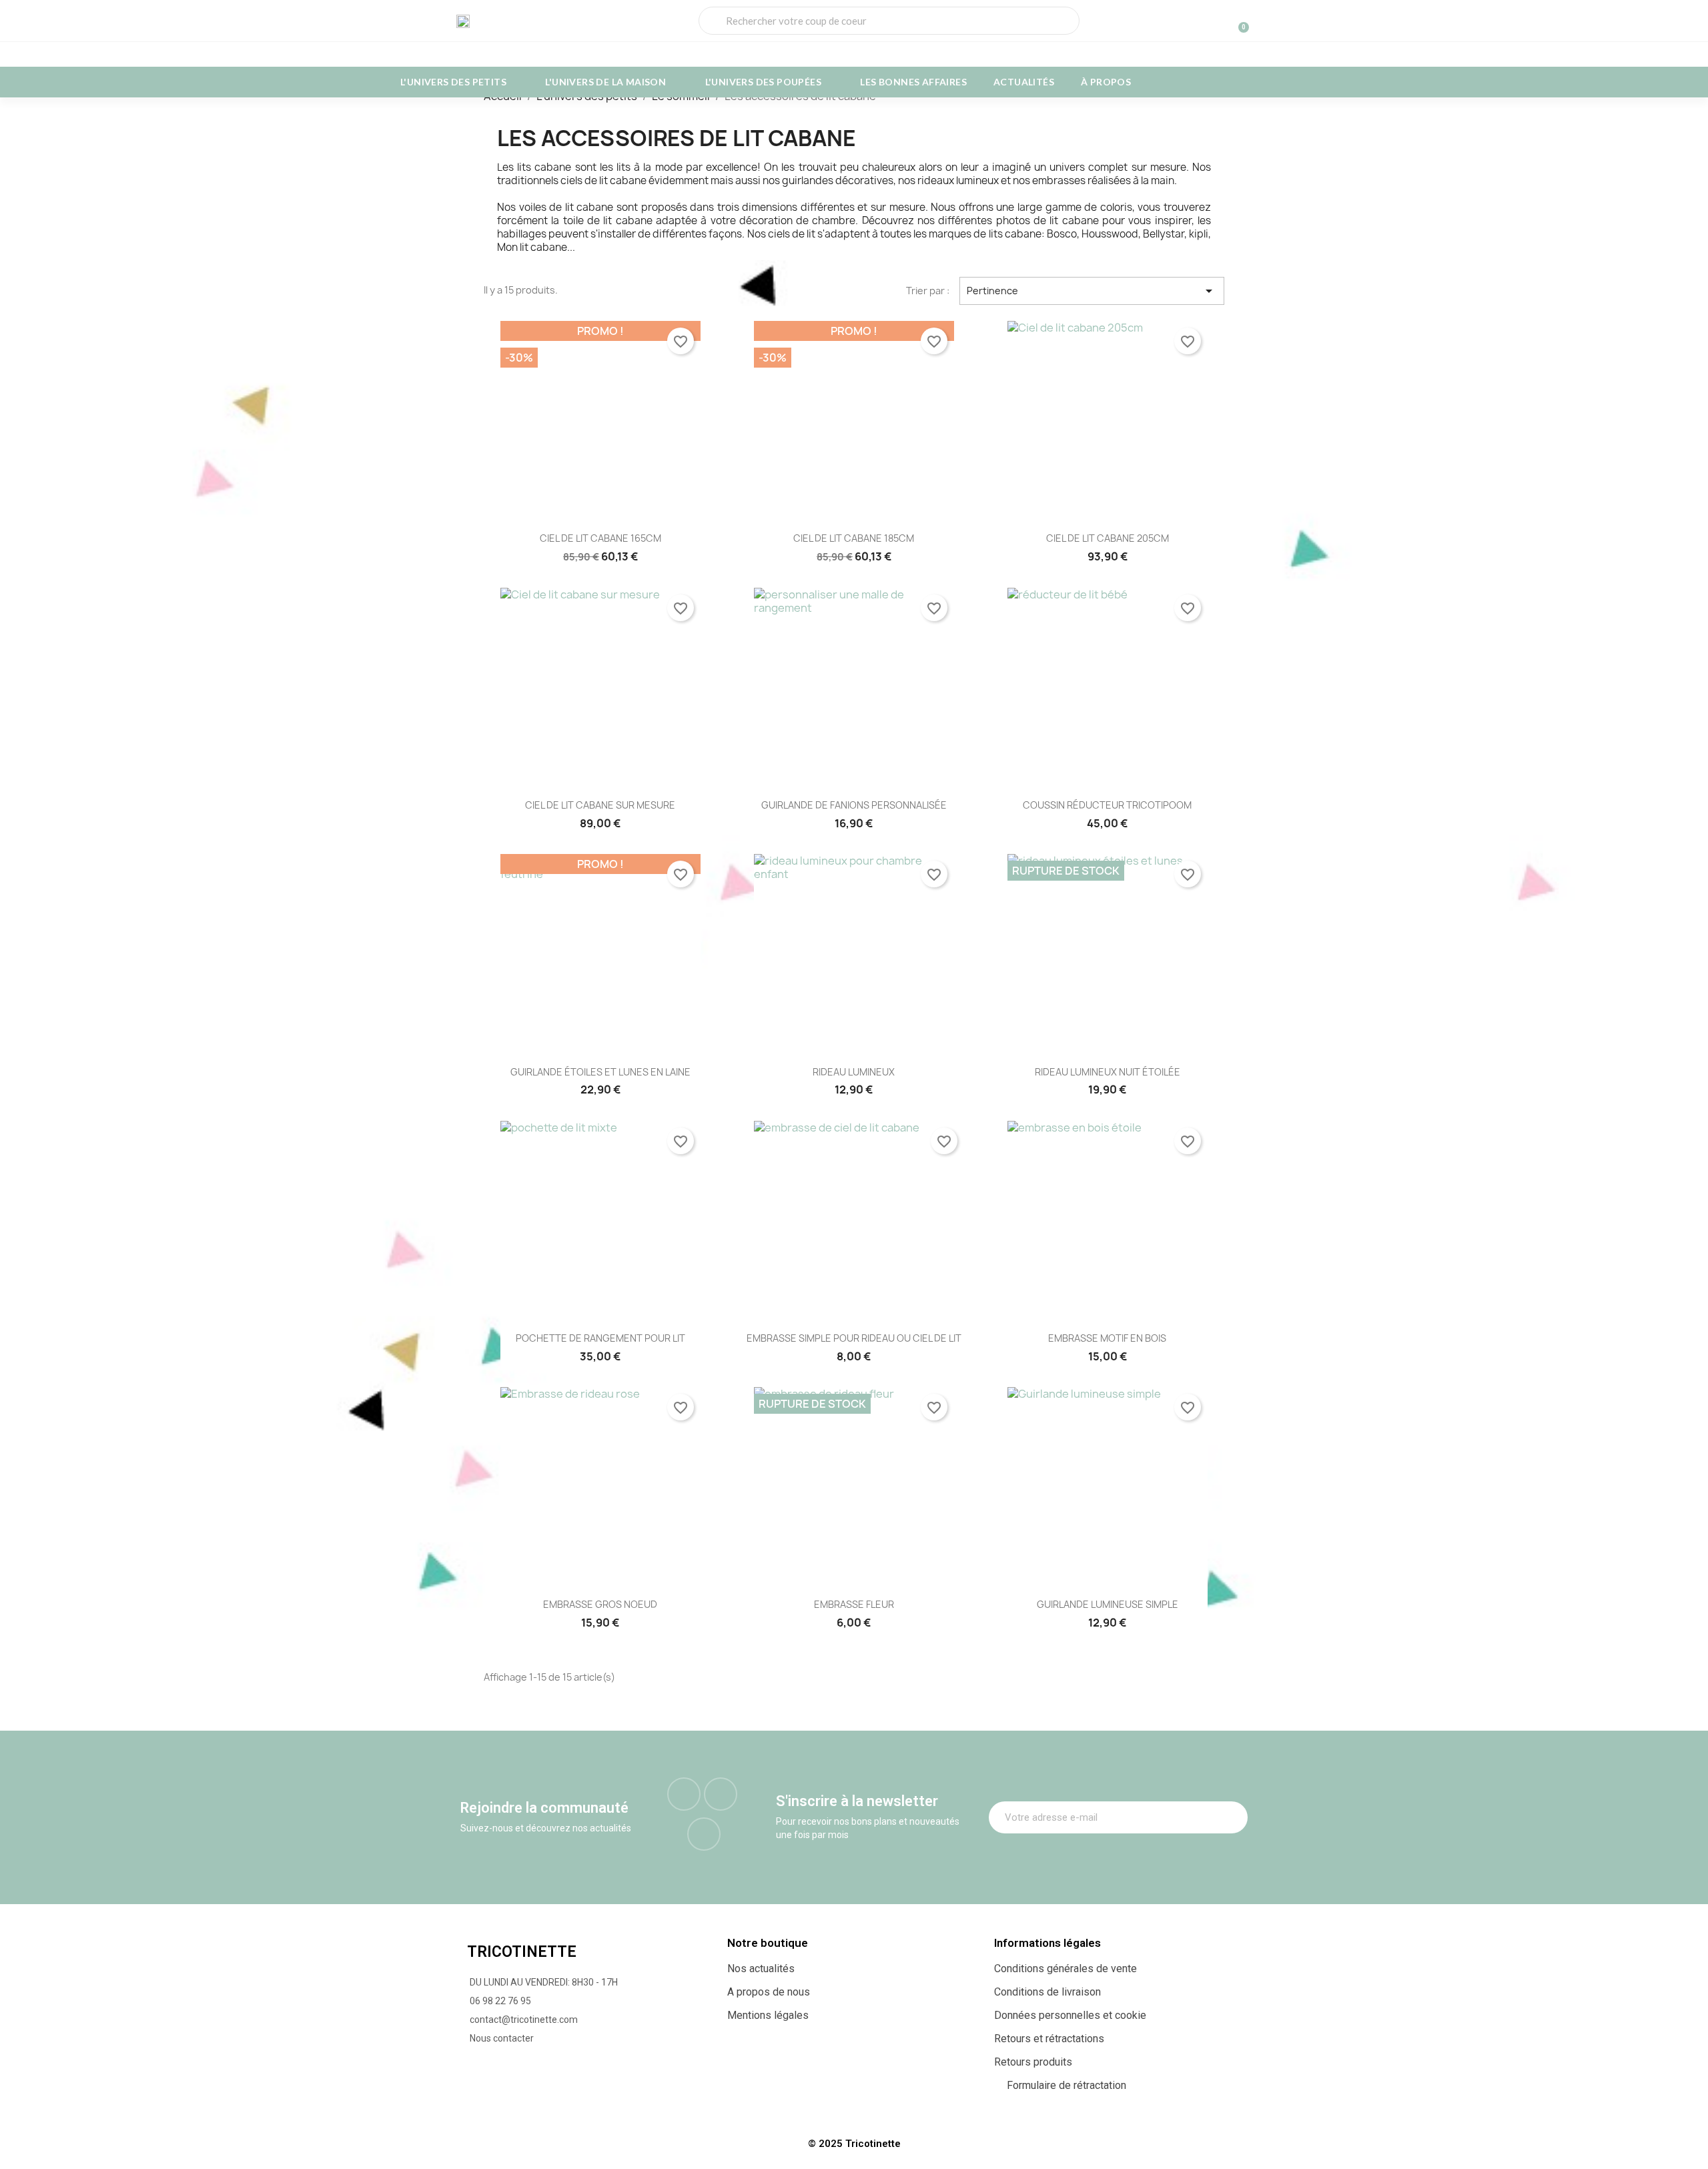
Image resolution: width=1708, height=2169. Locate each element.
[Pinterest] (704, 1834)
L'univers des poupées (763, 82)
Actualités (1024, 82)
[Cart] (1238, 21)
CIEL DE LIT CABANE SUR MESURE (600, 805)
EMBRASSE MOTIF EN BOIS (1107, 1338)
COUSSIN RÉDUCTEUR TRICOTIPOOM (1107, 805)
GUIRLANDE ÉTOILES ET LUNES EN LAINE (600, 1072)
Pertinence (1092, 291)
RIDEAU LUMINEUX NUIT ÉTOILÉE (1108, 1072)
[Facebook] (684, 1794)
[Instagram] (721, 1794)
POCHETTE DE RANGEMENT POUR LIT (600, 1338)
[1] (1230, 1817)
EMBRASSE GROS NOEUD (600, 1604)
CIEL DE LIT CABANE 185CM (854, 538)
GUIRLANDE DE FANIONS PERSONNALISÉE (854, 805)
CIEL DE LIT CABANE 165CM (600, 538)
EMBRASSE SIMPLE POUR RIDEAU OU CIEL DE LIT (854, 1338)
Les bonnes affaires (913, 82)
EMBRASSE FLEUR (854, 1604)
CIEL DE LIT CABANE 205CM (1108, 538)
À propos (1106, 82)
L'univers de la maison (605, 82)
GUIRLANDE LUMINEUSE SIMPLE (1108, 1604)
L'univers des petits (453, 82)
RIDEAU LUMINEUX (854, 1072)
